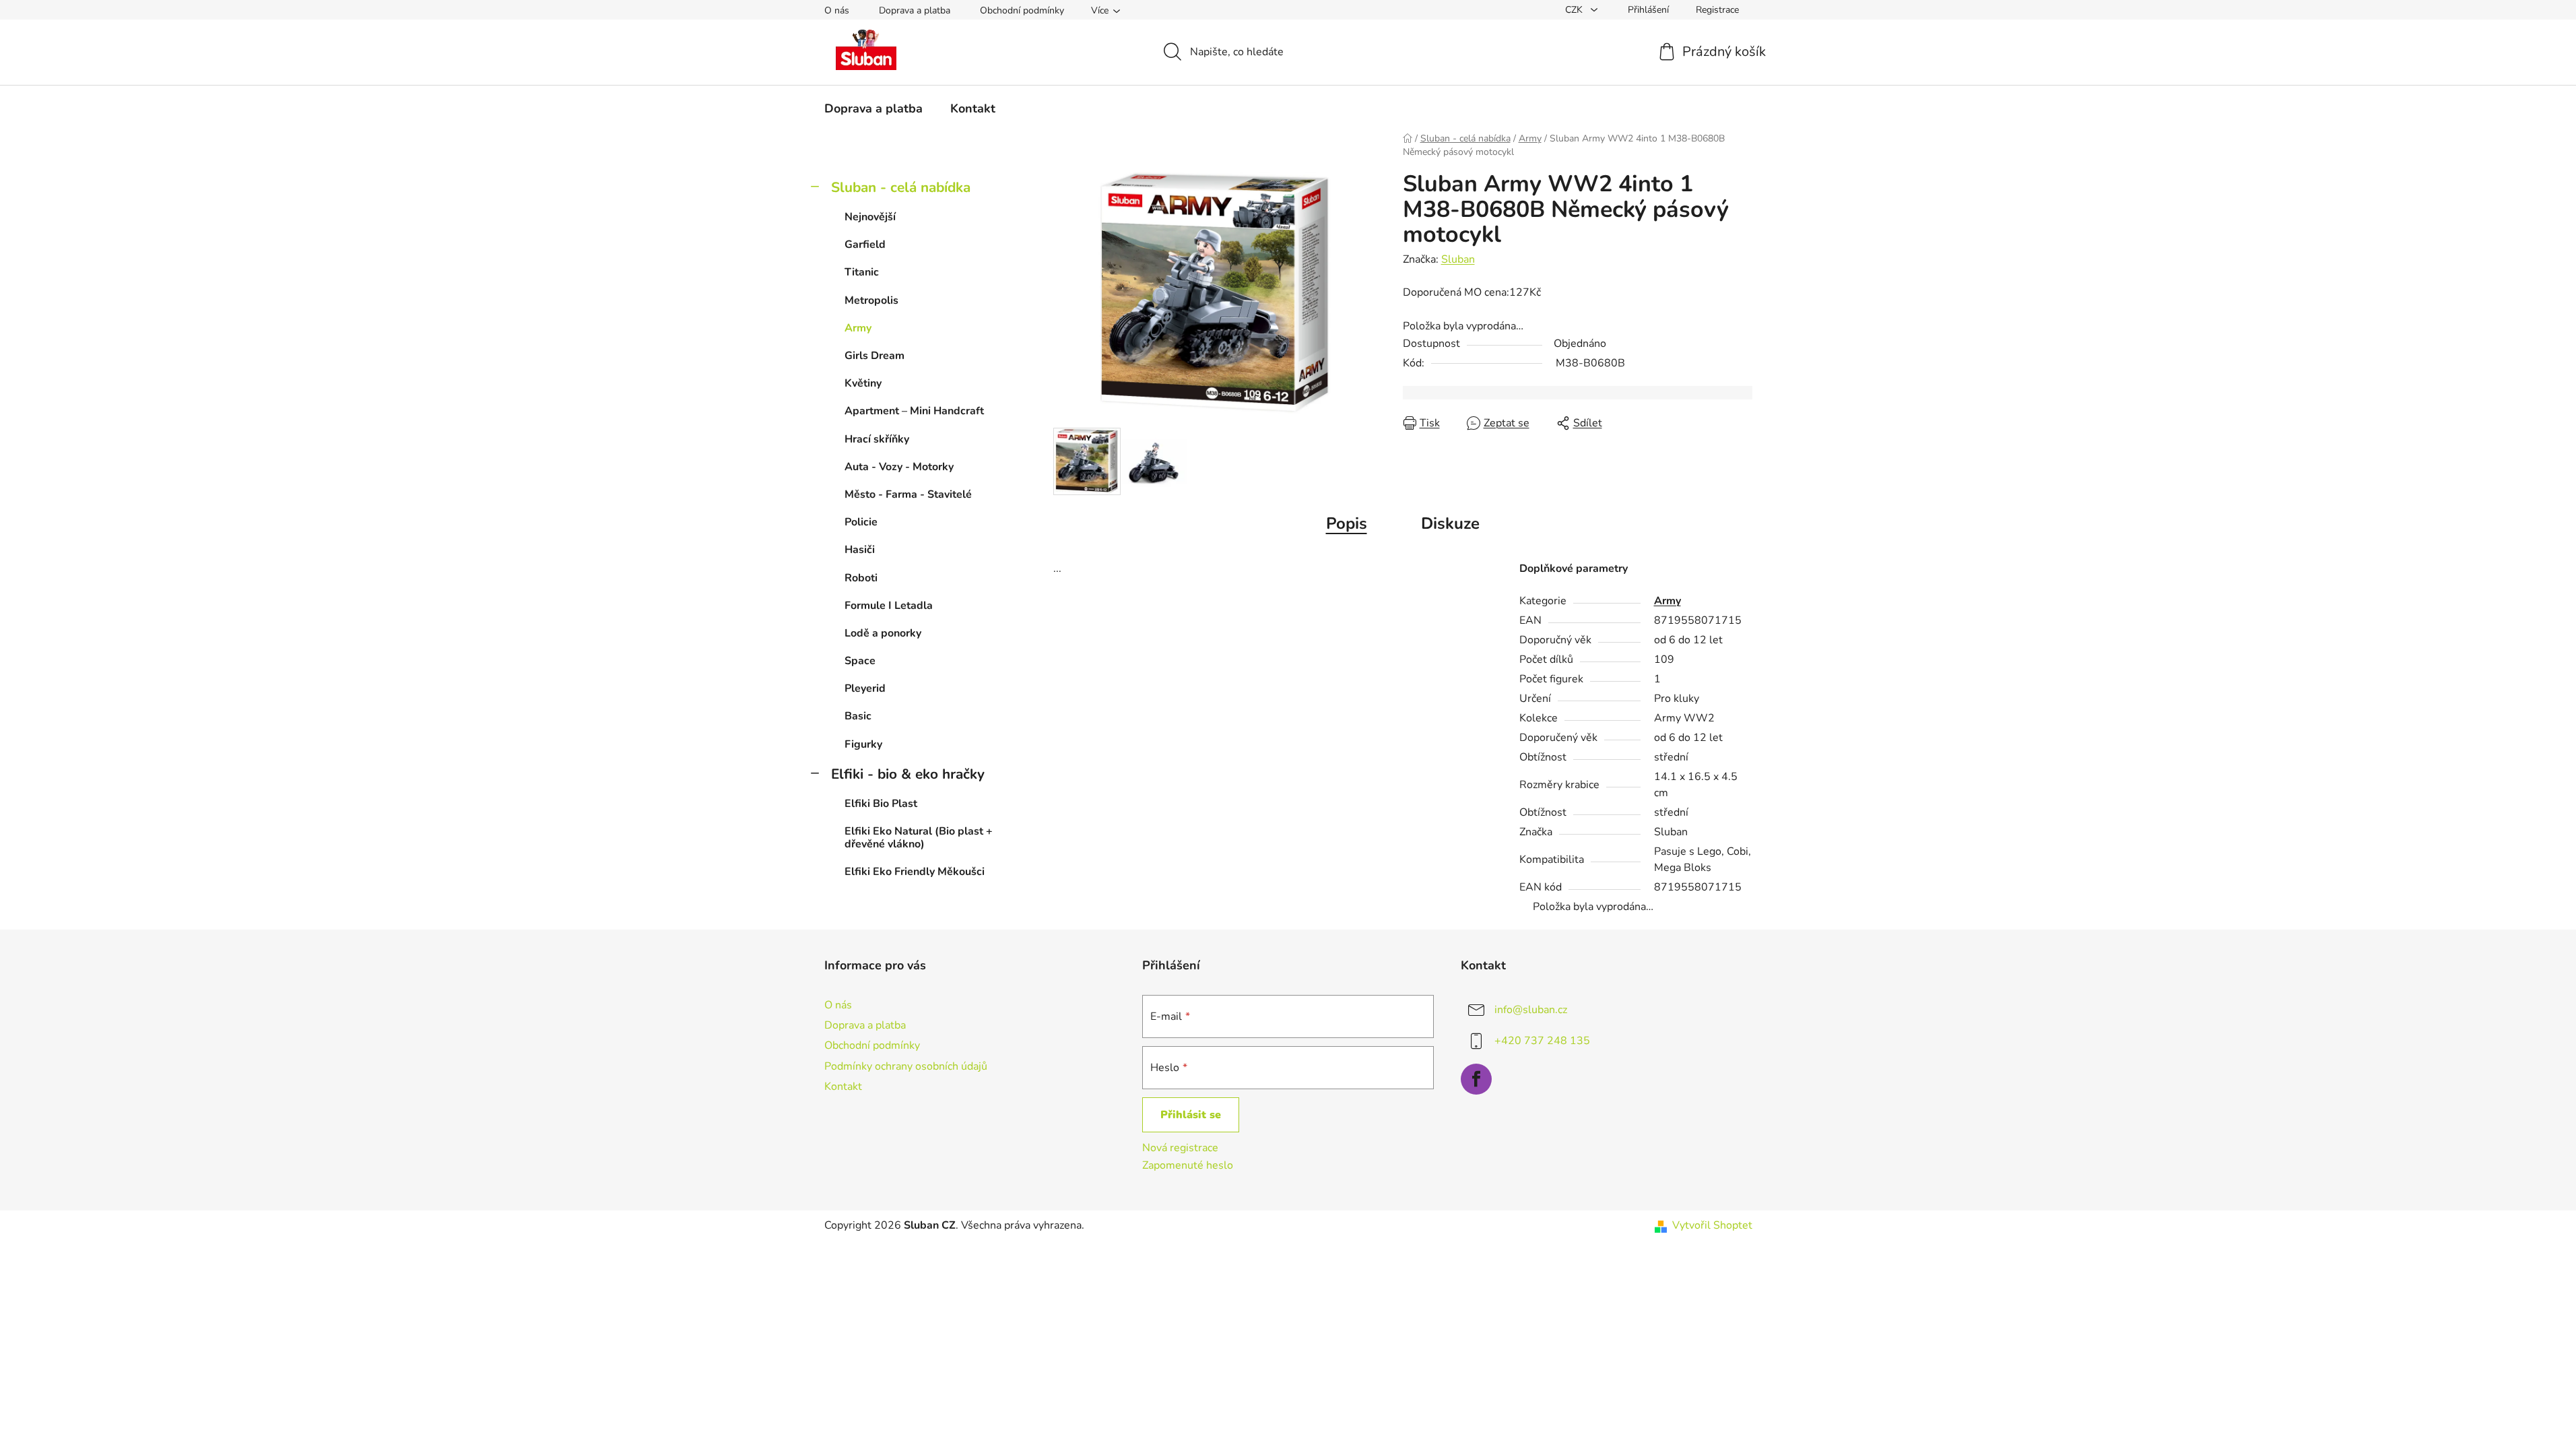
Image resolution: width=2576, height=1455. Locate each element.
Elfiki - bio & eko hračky (908, 774)
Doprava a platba (915, 10)
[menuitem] (873, 108)
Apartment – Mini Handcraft (914, 411)
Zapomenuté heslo (1188, 1165)
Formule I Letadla (889, 606)
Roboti (861, 578)
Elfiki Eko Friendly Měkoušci (915, 872)
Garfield (865, 245)
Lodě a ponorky (883, 633)
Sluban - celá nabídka (901, 187)
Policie (861, 522)
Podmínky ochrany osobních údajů (906, 1066)
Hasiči (860, 550)
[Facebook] (1476, 1079)
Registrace (1717, 10)
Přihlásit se (1191, 1115)
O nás (837, 10)
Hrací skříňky (877, 439)
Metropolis (871, 300)
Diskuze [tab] (1450, 523)
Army (858, 328)
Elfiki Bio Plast (881, 804)
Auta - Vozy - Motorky (899, 467)
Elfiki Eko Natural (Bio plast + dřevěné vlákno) (919, 838)
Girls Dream (874, 356)
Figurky (863, 744)
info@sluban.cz (1531, 1010)
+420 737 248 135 (1542, 1041)
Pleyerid (865, 688)
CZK (1575, 10)
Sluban (1458, 259)
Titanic (862, 272)
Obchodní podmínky (1022, 10)
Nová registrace (1180, 1148)
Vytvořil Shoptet (1712, 1225)
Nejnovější (870, 217)
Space (860, 661)
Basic (858, 716)
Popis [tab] (1347, 523)
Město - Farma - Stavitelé (908, 494)
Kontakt (843, 1087)
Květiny (863, 383)
